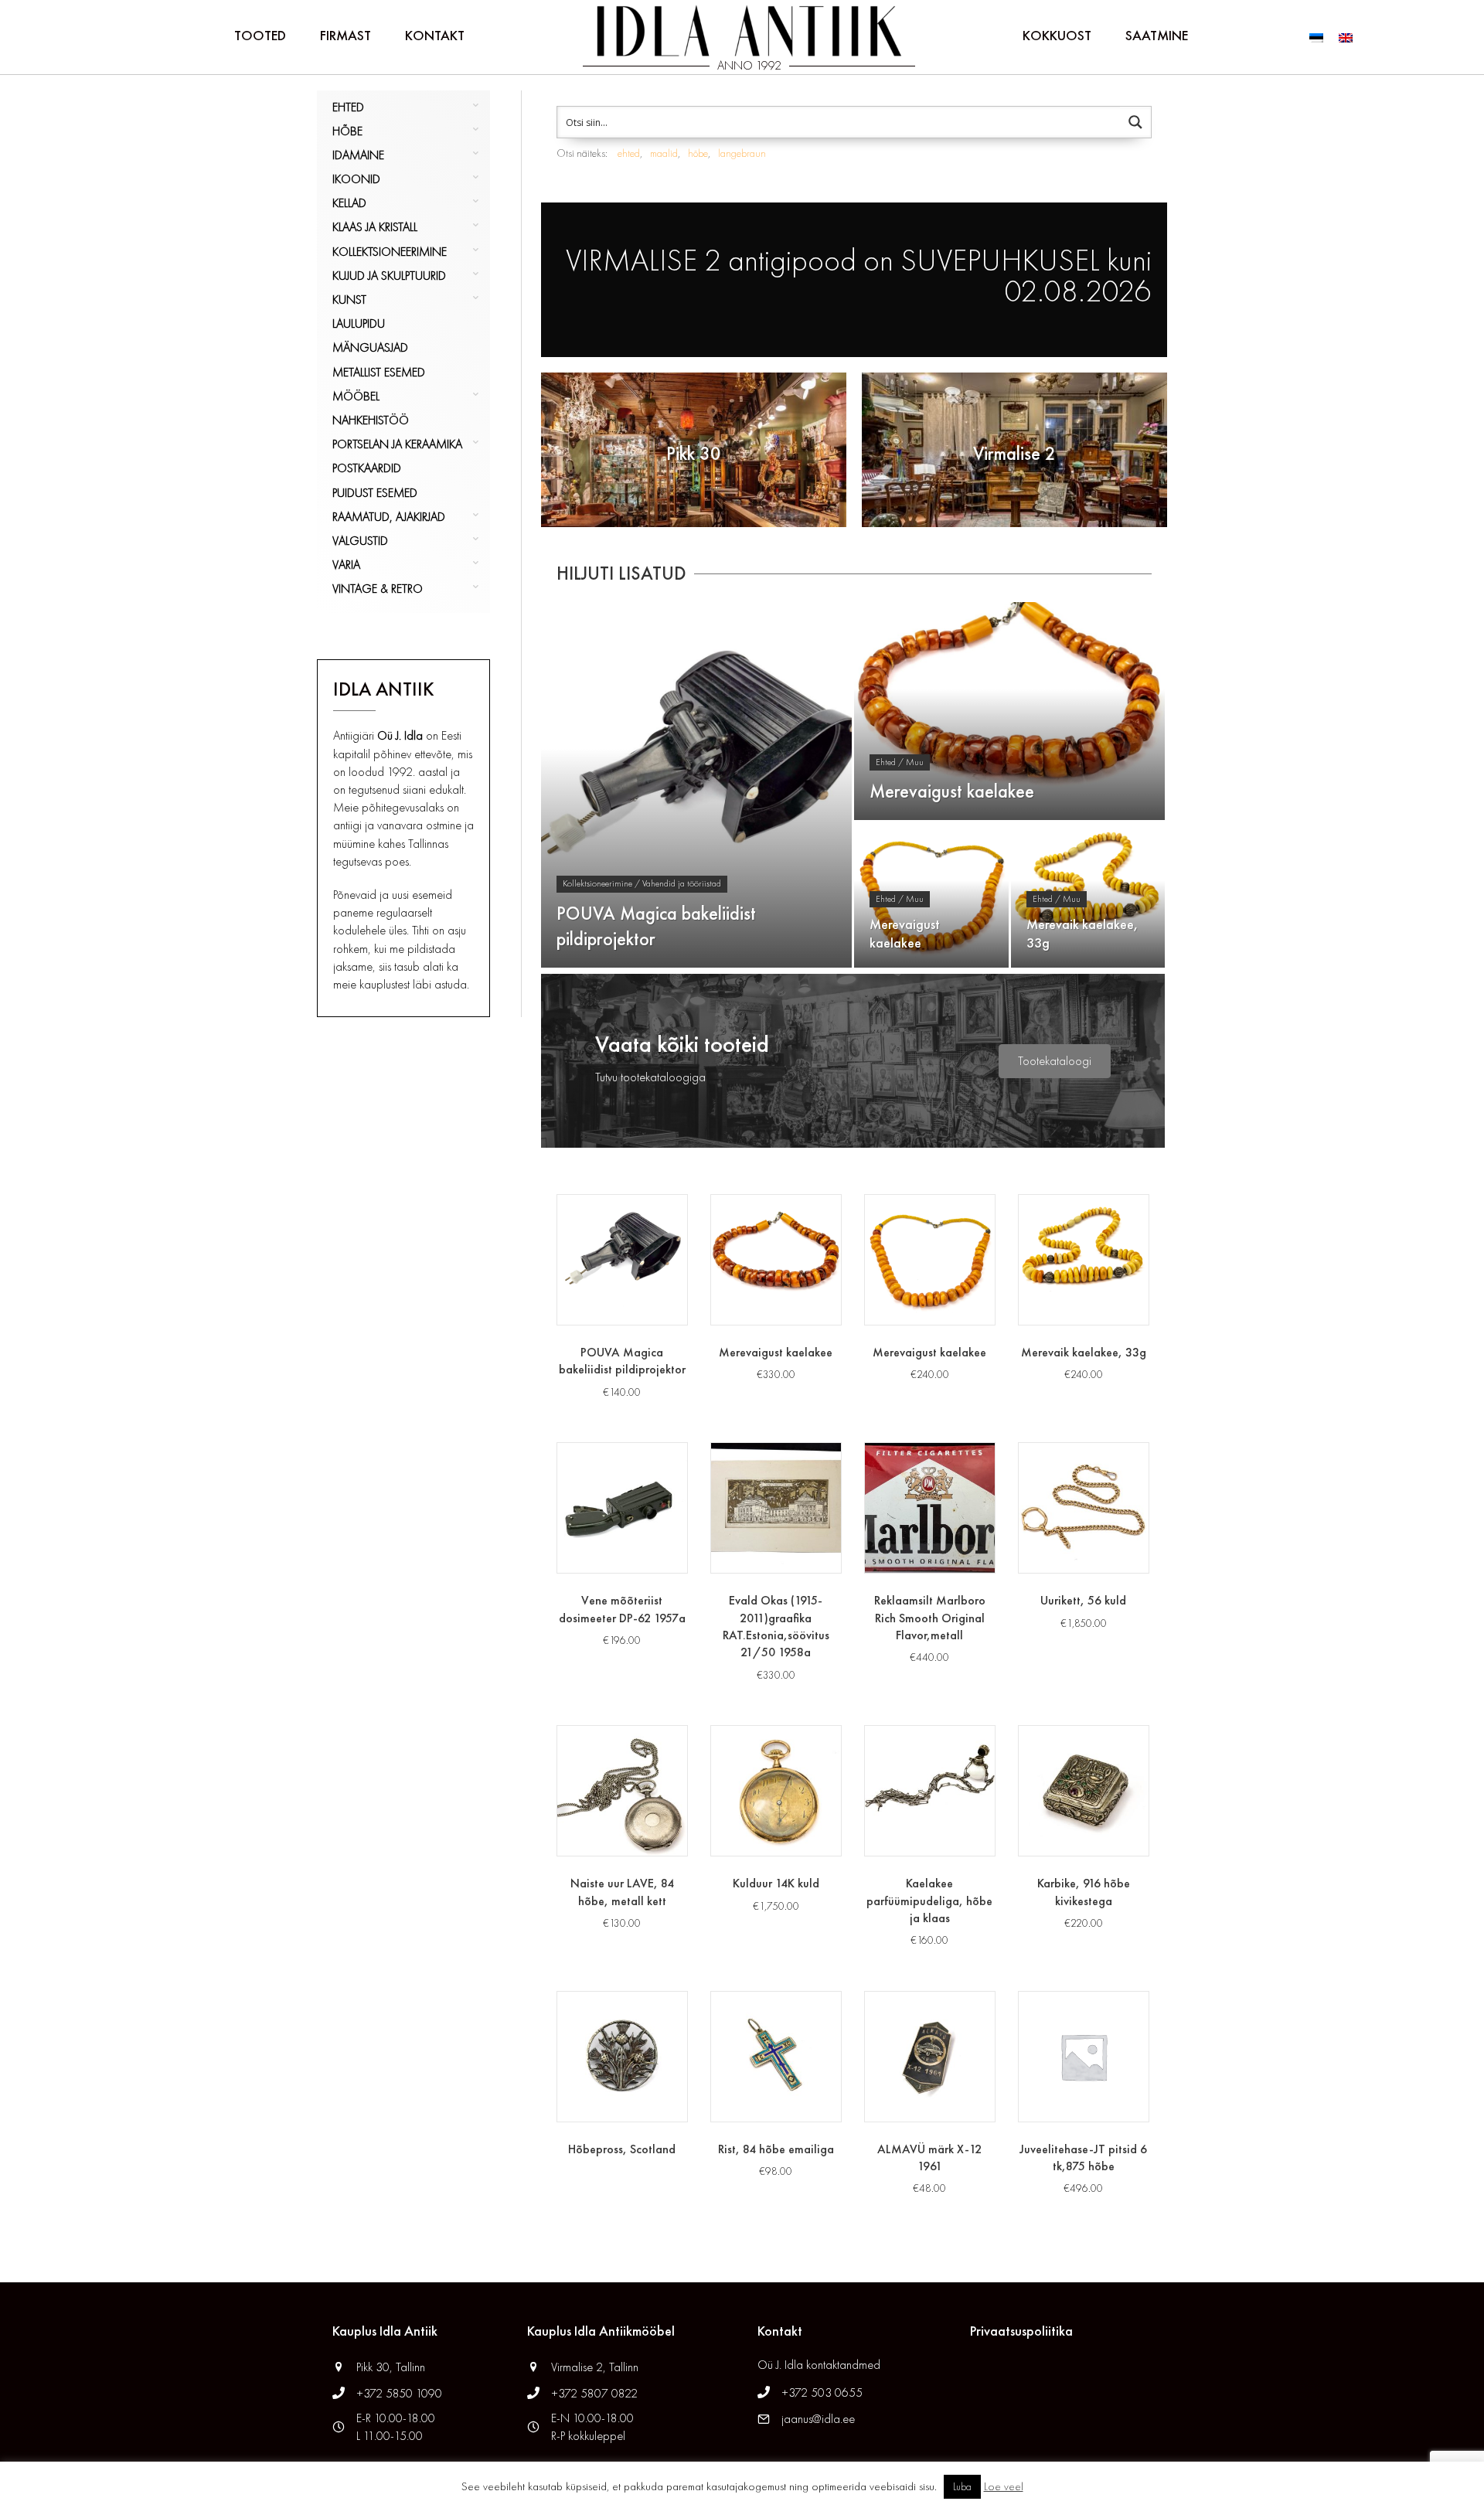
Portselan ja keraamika (397, 444)
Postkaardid (367, 468)
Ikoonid (356, 179)
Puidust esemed (375, 493)
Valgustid (360, 541)
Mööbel (356, 396)
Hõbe (347, 131)
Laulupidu (359, 323)
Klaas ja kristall (375, 227)
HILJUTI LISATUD (621, 573)
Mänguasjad (370, 347)
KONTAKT (435, 35)
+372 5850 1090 (401, 2393)
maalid (664, 153)
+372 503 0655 (822, 2392)
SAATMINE (1157, 35)
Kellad (349, 203)
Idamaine (358, 155)
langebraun (742, 153)
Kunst (349, 299)
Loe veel (1004, 2486)
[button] (1055, 1061)
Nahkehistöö (371, 420)
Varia (346, 565)
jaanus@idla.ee (818, 2419)
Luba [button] (962, 2487)
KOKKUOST (1057, 35)
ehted (629, 153)
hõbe (698, 153)
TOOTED (260, 35)
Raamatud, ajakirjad (389, 517)
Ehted (348, 107)
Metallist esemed (379, 372)
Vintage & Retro (378, 589)
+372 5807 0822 (594, 2393)
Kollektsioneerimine (390, 252)
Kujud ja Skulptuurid (389, 276)
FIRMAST (345, 35)
